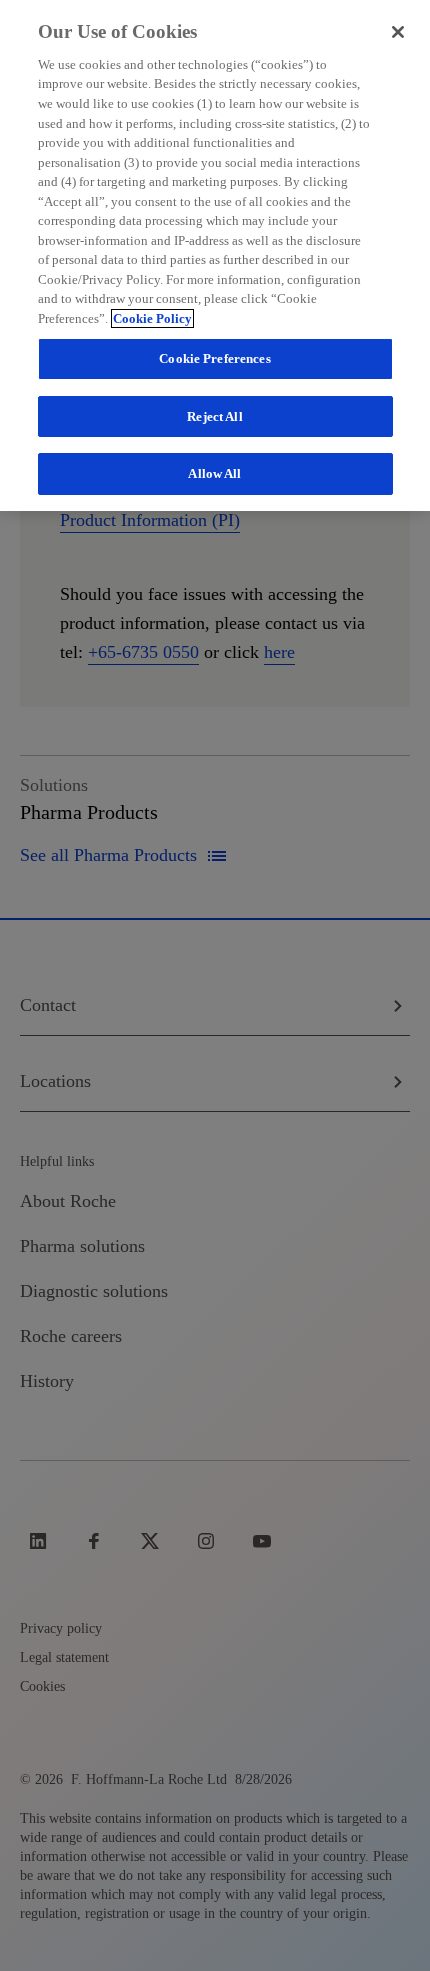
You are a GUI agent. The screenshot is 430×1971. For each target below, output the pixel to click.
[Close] (398, 32)
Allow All (214, 473)
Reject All (214, 416)
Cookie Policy (152, 318)
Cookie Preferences (214, 358)
